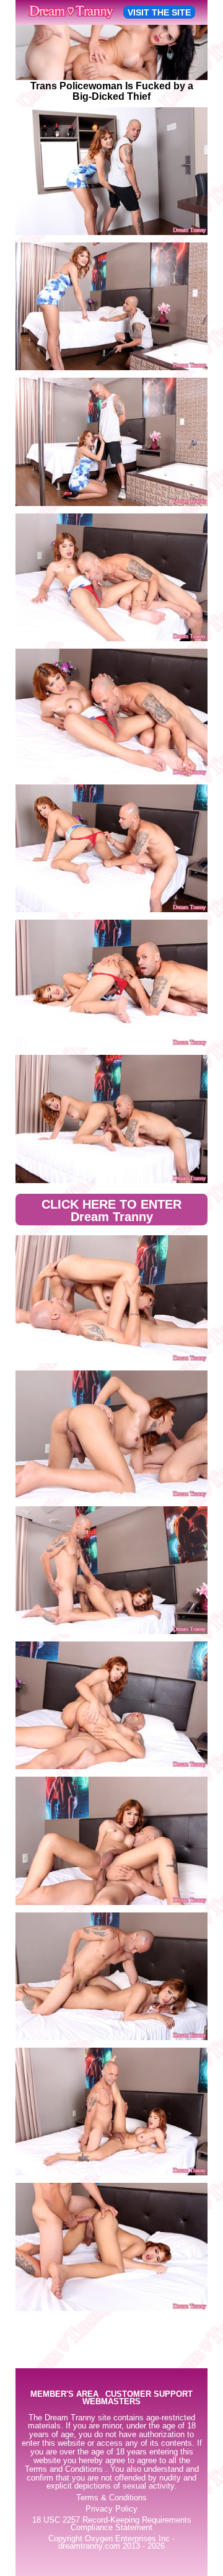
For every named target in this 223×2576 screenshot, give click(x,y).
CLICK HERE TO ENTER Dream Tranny (111, 1210)
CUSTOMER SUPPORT (149, 2395)
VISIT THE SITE (159, 12)
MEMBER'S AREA (64, 2395)
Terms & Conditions (111, 2498)
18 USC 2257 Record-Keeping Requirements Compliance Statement (112, 2524)
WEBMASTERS (111, 2402)
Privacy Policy (111, 2509)
